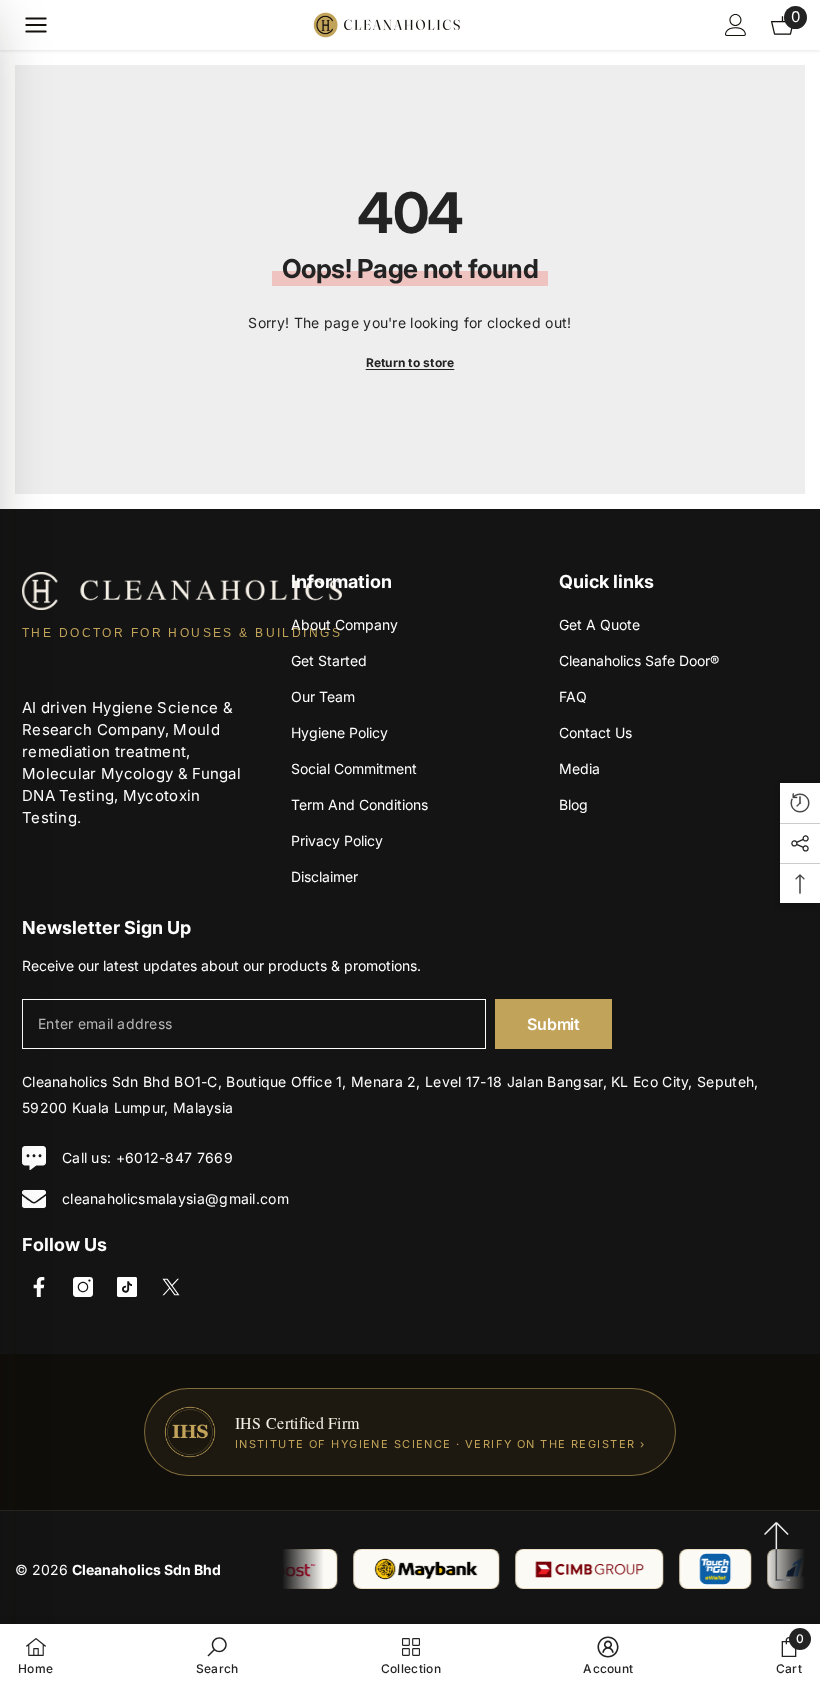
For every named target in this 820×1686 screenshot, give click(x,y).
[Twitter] (171, 1287)
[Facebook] (39, 1287)
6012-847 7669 (179, 1157)
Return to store (410, 362)
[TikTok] (127, 1287)
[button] (800, 803)
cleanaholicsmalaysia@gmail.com (175, 1198)
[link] (217, 1655)
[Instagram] (83, 1287)
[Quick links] (36, 25)
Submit (553, 1024)
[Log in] (736, 25)
